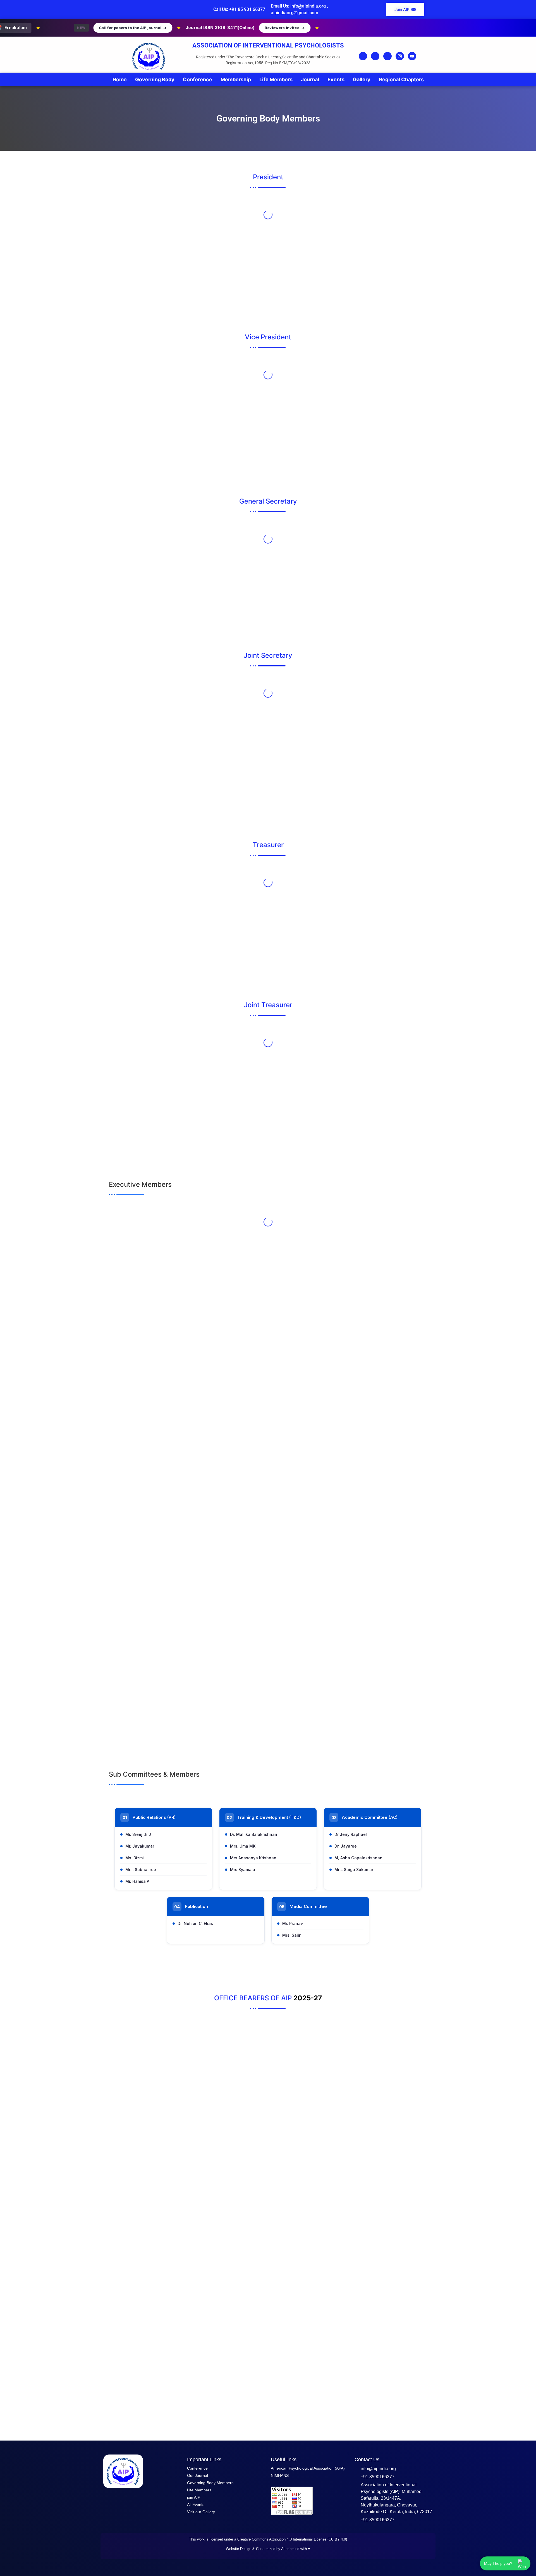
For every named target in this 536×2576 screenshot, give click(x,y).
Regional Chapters (401, 79)
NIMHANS (280, 2475)
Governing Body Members (210, 2483)
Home (120, 79)
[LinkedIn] (387, 56)
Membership (236, 79)
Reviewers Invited (244, 28)
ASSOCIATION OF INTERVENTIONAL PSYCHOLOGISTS (268, 45)
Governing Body (155, 79)
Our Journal (198, 2475)
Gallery (362, 79)
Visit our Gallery (201, 2512)
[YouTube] (412, 56)
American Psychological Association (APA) (308, 2468)
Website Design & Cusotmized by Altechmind (263, 2549)
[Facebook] (363, 56)
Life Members (276, 79)
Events (336, 79)
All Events (196, 2504)
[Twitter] (375, 56)
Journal (310, 79)
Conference (198, 79)
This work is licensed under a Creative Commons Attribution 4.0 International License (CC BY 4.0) (268, 2539)
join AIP (194, 2497)
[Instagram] (400, 56)
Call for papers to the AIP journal (92, 28)
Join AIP (402, 9)
